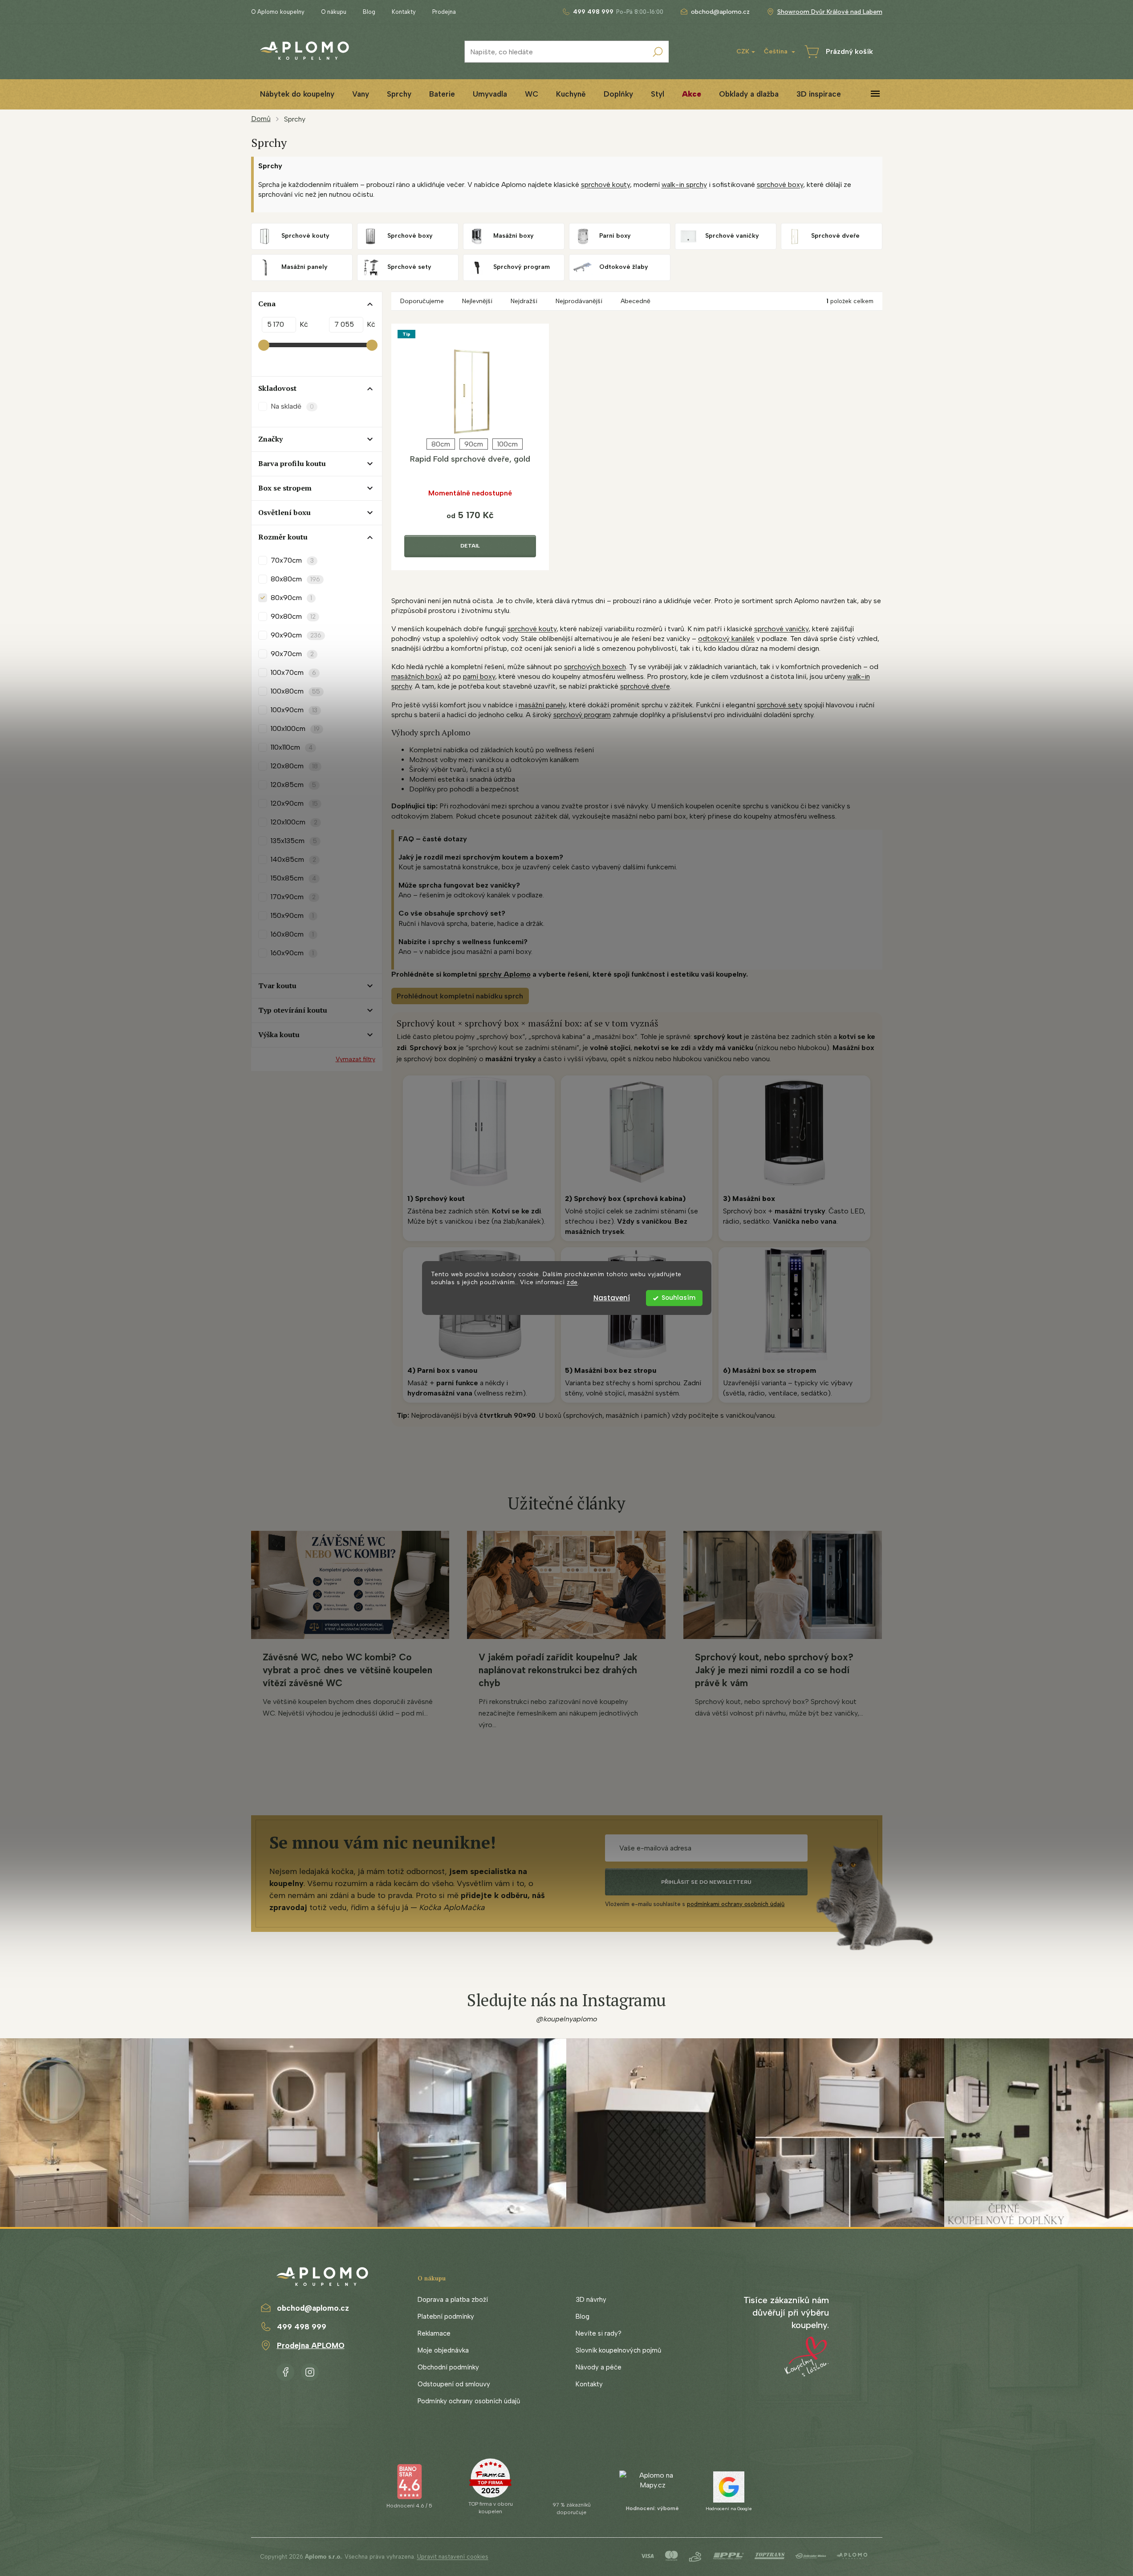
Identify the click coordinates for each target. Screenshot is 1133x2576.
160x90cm (292, 953)
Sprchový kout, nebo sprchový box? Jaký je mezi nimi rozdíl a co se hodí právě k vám (774, 1670)
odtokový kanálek (726, 639)
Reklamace (434, 2333)
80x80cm (295, 579)
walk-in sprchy (684, 185)
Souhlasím (678, 1298)
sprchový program (582, 715)
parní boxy (479, 676)
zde (572, 1282)
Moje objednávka (443, 2350)
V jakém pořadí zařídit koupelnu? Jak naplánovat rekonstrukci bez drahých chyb (558, 1670)
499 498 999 (302, 2327)
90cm (474, 444)
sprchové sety (780, 705)
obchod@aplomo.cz (313, 2308)
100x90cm (294, 710)
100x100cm (295, 728)
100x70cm (293, 672)
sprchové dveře (645, 686)
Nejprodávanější (579, 301)
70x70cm (292, 560)
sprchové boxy (780, 185)
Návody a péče (599, 2367)
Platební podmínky (446, 2316)
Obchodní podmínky (448, 2367)
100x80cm (295, 691)
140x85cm (293, 859)
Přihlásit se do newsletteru (706, 1882)
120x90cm (294, 803)
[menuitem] (297, 94)
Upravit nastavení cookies (453, 2557)
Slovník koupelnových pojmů (618, 2350)
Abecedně (636, 301)
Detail (470, 546)
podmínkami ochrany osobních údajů (736, 1904)
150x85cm (293, 878)
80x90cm (291, 598)
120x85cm (293, 785)
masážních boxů (417, 676)
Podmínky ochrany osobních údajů (469, 2401)
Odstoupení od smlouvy (454, 2384)
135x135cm (294, 841)
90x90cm (296, 635)
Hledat (658, 52)
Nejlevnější (477, 301)
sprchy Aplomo (505, 974)
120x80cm (294, 766)
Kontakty (404, 12)
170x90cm (293, 897)
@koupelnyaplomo (567, 2019)
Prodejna (444, 12)
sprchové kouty (605, 185)
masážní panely (542, 705)
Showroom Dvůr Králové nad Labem (830, 12)
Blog (369, 12)
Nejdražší (524, 301)
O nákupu (334, 12)
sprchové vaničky (781, 629)
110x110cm (292, 747)
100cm (508, 444)
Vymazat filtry (355, 1059)
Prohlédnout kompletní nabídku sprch (460, 996)
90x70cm (292, 654)
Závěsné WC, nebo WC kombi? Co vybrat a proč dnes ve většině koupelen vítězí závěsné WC (347, 1670)
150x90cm (292, 915)
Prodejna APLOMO (311, 2345)
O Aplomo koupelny (278, 12)
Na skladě (292, 406)
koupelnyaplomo (310, 2370)
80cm (441, 444)
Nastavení (612, 1298)
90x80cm (293, 616)
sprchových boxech (595, 667)
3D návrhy (591, 2300)
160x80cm (292, 934)
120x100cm (294, 822)
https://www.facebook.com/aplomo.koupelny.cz (285, 2370)
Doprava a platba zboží (453, 2300)
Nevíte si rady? (599, 2333)
